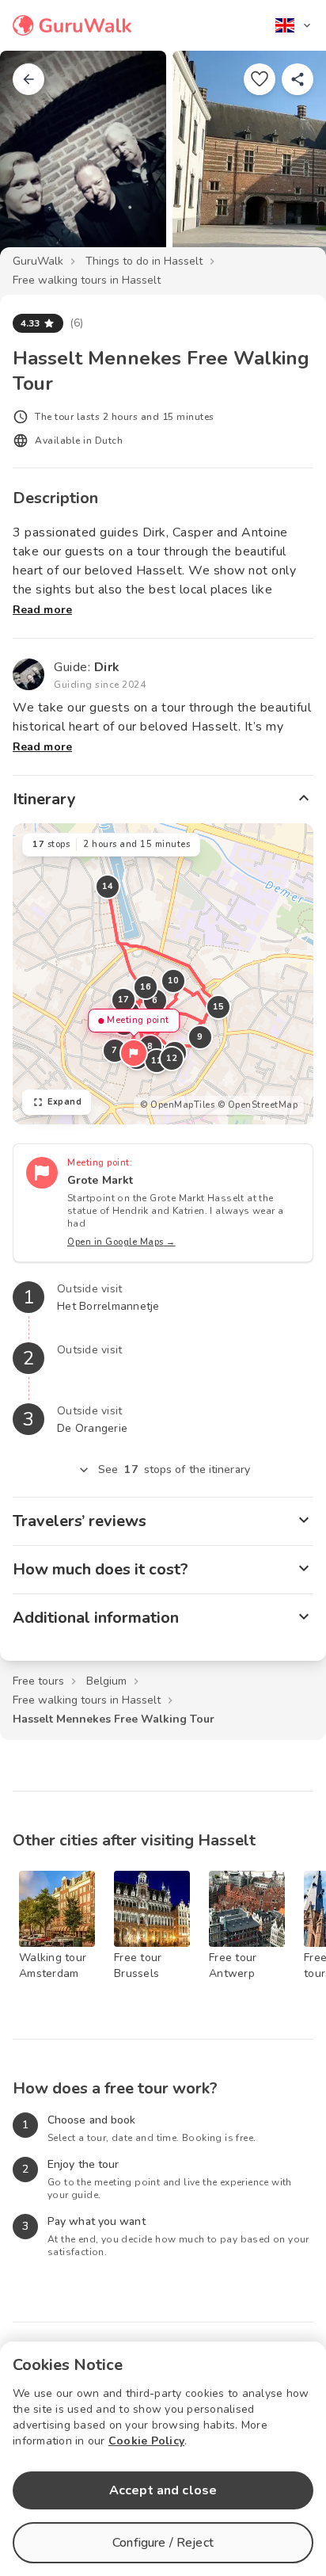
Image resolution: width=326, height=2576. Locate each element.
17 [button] (124, 1000)
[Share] (298, 79)
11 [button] (157, 1061)
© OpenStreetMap (258, 1105)
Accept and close (163, 2490)
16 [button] (146, 987)
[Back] (28, 79)
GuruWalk (38, 261)
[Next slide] (288, 162)
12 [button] (172, 1058)
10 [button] (174, 981)
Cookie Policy (146, 2441)
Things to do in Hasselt (144, 261)
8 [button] (150, 1046)
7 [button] (115, 1050)
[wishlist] (260, 79)
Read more (42, 610)
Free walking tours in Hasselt (87, 280)
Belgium (106, 1681)
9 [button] (200, 1037)
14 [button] (108, 886)
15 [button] (219, 1007)
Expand (64, 1102)
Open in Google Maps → (121, 1242)
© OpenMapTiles (177, 1105)
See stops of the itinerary (174, 1469)
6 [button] (155, 1000)
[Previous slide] (38, 162)
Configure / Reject (163, 2543)
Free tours (38, 1681)
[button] (134, 1053)
